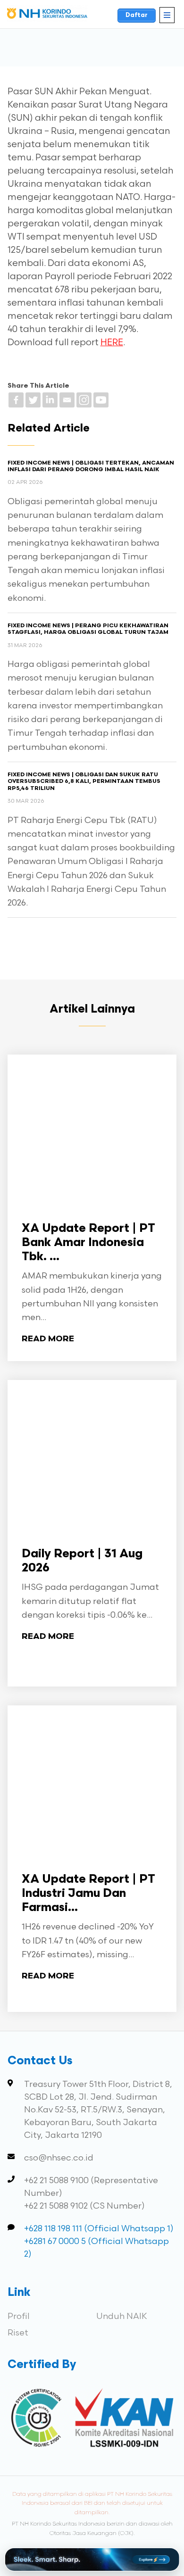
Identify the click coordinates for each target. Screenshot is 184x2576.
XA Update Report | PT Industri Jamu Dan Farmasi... (88, 1894)
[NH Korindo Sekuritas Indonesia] (47, 15)
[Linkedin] (50, 400)
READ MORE (48, 1339)
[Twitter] (33, 400)
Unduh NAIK (122, 2316)
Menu (167, 15)
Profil (19, 2316)
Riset (18, 2333)
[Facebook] (16, 400)
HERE (112, 343)
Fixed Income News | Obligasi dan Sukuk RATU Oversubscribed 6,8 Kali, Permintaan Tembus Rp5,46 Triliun (84, 782)
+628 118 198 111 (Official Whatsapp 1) (99, 2229)
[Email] (67, 400)
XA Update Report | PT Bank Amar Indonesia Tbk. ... (88, 1243)
